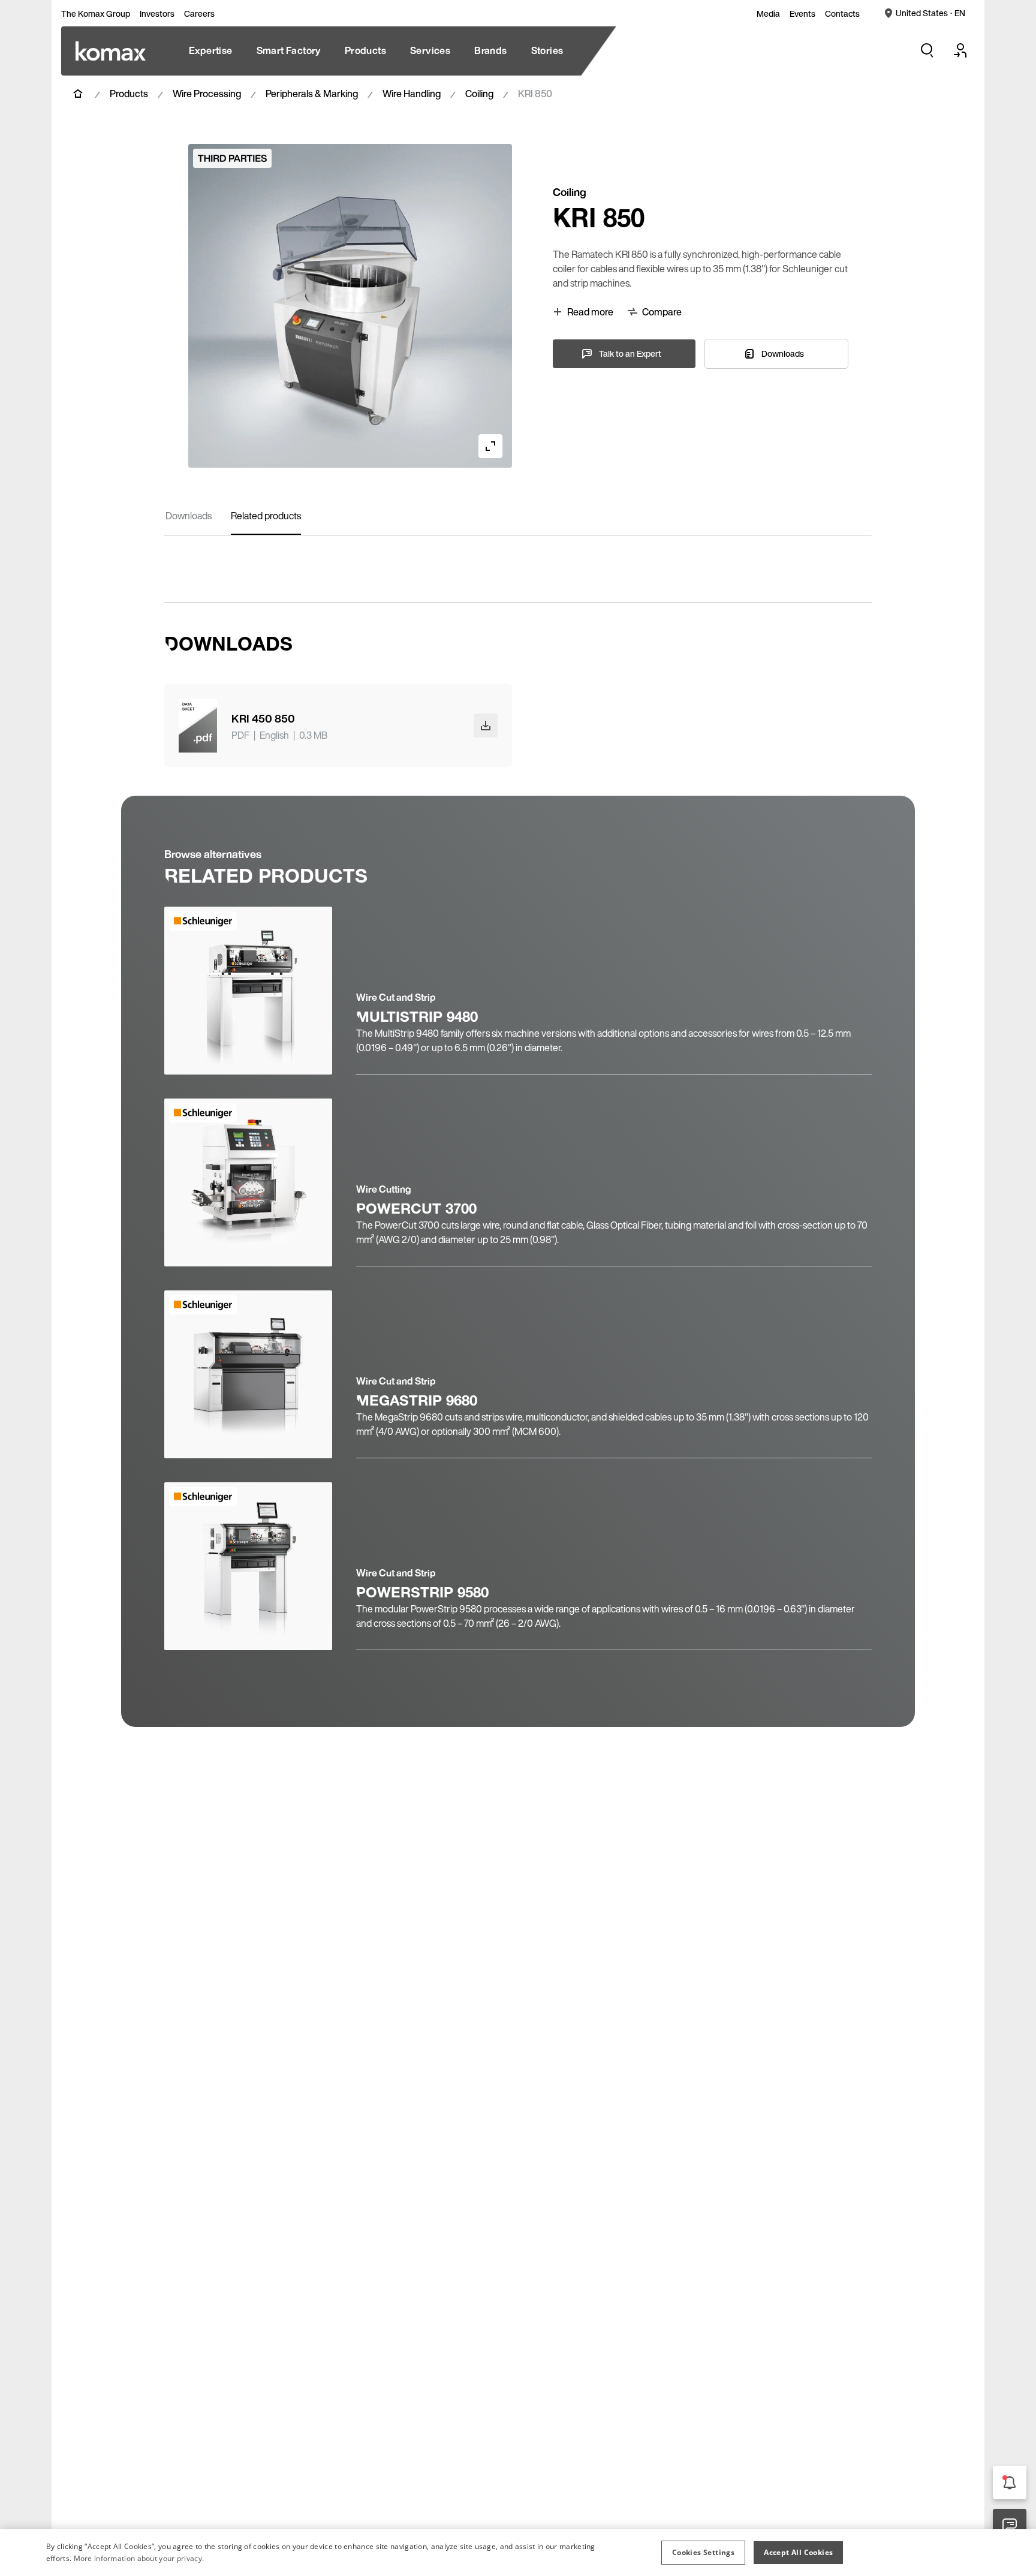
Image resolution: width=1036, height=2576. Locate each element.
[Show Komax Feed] (1010, 2482)
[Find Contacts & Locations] (1010, 2526)
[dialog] (518, 2553)
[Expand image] (490, 446)
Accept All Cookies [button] (798, 2552)
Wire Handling (412, 94)
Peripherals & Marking (312, 94)
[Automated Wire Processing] (111, 51)
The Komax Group (96, 14)
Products (129, 94)
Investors (157, 14)
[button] (703, 2553)
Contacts (842, 14)
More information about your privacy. (139, 2558)
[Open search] (927, 50)
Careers (199, 14)
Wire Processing (207, 94)
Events (802, 14)
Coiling (479, 94)
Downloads (189, 516)
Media (768, 14)
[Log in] (960, 50)
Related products (266, 516)
